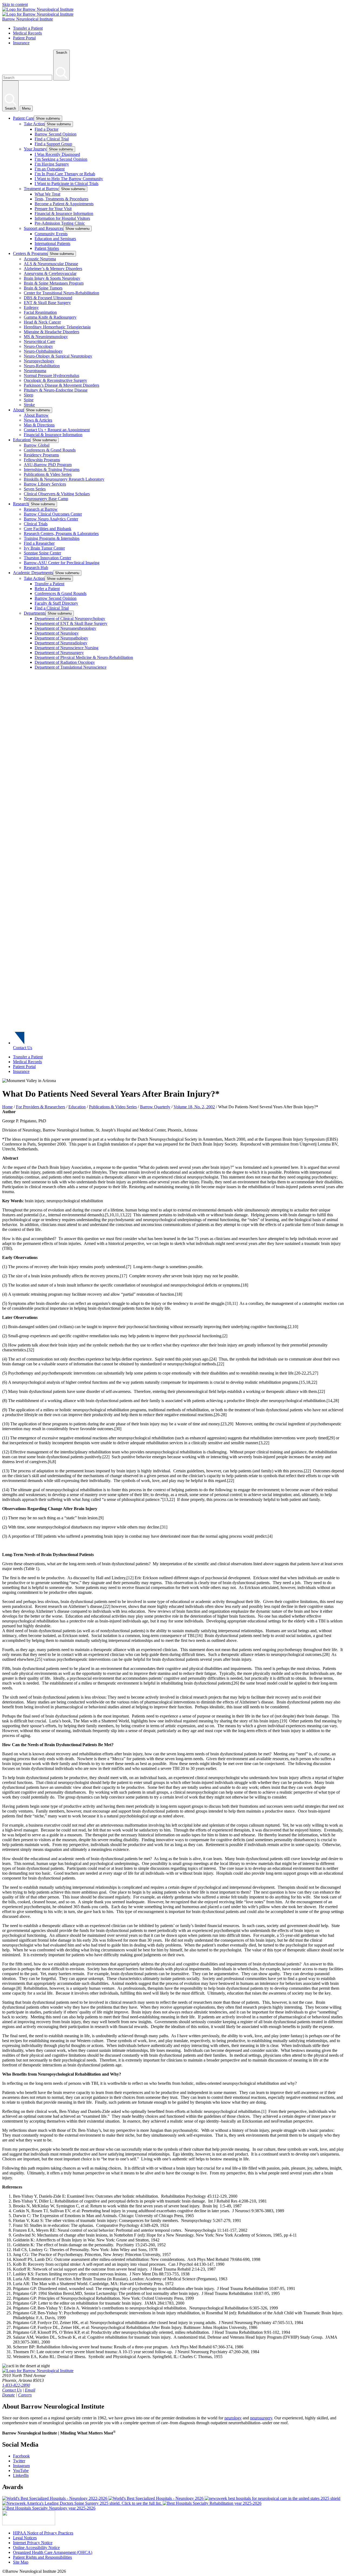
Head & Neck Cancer (42, 322)
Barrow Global (37, 445)
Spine (29, 400)
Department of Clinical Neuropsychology (70, 619)
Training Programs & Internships (52, 538)
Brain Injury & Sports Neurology (52, 278)
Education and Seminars (55, 239)
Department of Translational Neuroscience (71, 667)
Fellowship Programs (42, 460)
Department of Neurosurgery (59, 653)
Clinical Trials (36, 524)
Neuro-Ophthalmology (43, 351)
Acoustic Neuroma (40, 259)
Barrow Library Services (45, 484)
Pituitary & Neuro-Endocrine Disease (56, 390)
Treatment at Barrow (41, 189)
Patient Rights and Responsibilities (42, 2557)
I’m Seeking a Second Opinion (61, 159)
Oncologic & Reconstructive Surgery (55, 380)
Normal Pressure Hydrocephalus (51, 376)
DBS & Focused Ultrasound (48, 298)
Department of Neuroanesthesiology (65, 628)
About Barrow (36, 415)
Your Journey (35, 149)
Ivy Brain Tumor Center (44, 548)
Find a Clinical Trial (52, 139)
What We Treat (47, 194)
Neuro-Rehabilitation (42, 366)
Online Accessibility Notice (36, 2548)
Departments (35, 613)
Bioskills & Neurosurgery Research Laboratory (64, 479)
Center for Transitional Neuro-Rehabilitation (61, 293)
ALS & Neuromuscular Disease (51, 264)
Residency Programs (41, 455)
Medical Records (27, 33)
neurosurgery (261, 2418)
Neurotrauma (35, 371)
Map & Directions (39, 425)
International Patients (52, 243)
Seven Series (35, 489)
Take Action (34, 124)
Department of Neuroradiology (61, 643)
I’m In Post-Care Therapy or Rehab (65, 174)
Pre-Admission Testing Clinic (60, 223)
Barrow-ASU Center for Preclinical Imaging (62, 563)
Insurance (21, 43)
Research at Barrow (41, 509)
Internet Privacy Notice (33, 2543)
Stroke (29, 405)
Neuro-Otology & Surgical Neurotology (58, 356)
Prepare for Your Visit (53, 209)
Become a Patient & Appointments (64, 204)
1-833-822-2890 (16, 2385)
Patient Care (23, 118)
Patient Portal (24, 38)
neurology (233, 2418)
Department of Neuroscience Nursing (66, 648)
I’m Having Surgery (52, 164)
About (18, 410)
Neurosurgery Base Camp (46, 499)
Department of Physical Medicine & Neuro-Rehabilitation (84, 657)
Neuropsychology (39, 361)
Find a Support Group (53, 144)
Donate (9, 2395)
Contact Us (23, 1048)
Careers (25, 2395)
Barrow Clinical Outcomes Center (53, 514)
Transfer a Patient (28, 28)
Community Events (51, 234)
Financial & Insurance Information (64, 213)
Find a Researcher (39, 543)
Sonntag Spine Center (42, 553)
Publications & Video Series (48, 474)
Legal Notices (25, 2538)
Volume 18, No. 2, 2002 (194, 1107)
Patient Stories (47, 248)
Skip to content (15, 4)
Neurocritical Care (39, 341)
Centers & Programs (30, 253)
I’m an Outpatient (50, 169)
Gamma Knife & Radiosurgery (50, 317)
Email (30, 2390)
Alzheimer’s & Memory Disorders (53, 269)
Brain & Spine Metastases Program (54, 283)
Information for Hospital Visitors (62, 218)
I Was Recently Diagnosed (57, 154)
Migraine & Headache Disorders (51, 332)
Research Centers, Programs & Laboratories (61, 533)
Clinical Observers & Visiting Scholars (57, 494)
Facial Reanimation (40, 312)
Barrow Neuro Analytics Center (51, 519)
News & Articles (38, 420)
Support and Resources (44, 228)
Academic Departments (33, 573)
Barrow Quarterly (155, 1107)
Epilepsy (31, 307)
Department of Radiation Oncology (65, 662)
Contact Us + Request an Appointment (57, 430)
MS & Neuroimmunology (46, 337)
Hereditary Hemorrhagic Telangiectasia (57, 327)
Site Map (21, 2562)
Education (22, 440)
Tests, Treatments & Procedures (61, 199)
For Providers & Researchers (41, 1107)
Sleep (29, 395)
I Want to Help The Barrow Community (69, 179)
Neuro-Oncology (38, 346)
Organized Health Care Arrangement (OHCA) (53, 2552)
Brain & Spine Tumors (43, 288)
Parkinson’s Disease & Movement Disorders (61, 385)
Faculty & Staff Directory (56, 603)
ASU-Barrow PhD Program (48, 465)
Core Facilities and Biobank (48, 529)
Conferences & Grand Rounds (50, 450)
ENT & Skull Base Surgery (47, 303)
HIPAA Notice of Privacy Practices (43, 2533)
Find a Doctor (46, 129)
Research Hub (36, 568)
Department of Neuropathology (61, 638)
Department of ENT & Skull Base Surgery (71, 623)
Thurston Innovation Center (47, 558)
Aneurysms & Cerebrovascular (50, 273)
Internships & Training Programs (52, 469)
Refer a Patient (47, 589)
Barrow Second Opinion (56, 134)
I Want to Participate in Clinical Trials (66, 183)
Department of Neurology (57, 633)
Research (21, 504)
